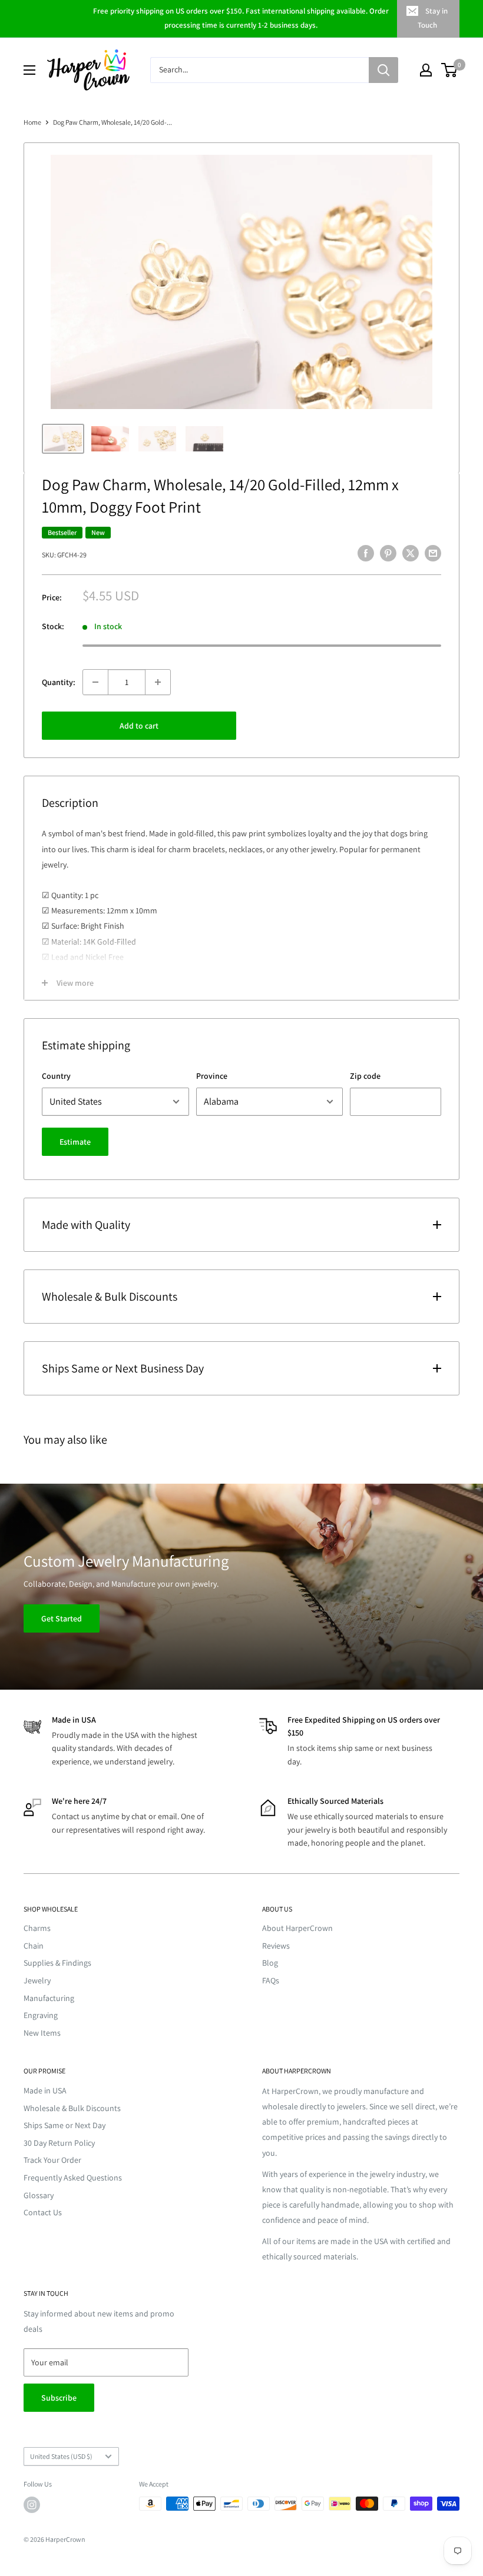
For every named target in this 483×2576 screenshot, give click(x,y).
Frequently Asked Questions (73, 2178)
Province (212, 1076)
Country (56, 1076)
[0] (450, 70)
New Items (42, 2033)
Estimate (75, 1142)
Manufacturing (49, 1998)
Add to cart (139, 726)
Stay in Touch (433, 18)
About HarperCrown (297, 1928)
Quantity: (59, 682)
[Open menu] (29, 70)
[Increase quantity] (158, 682)
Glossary (39, 2195)
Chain (34, 1946)
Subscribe (59, 2398)
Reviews (276, 1946)
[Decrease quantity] (95, 682)
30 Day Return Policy (59, 2143)
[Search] (383, 70)
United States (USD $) (61, 2456)
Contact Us (43, 2212)
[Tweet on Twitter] (411, 554)
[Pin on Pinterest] (388, 554)
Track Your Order (52, 2160)
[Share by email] (433, 554)
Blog (270, 1963)
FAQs (271, 1980)
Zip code (365, 1076)
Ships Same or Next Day (64, 2125)
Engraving (41, 2015)
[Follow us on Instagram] (32, 2505)
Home (32, 122)
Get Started (62, 1618)
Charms (37, 1928)
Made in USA (45, 2090)
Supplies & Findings (57, 1963)
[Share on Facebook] (366, 554)
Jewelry (37, 1980)
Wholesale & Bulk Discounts (72, 2108)
